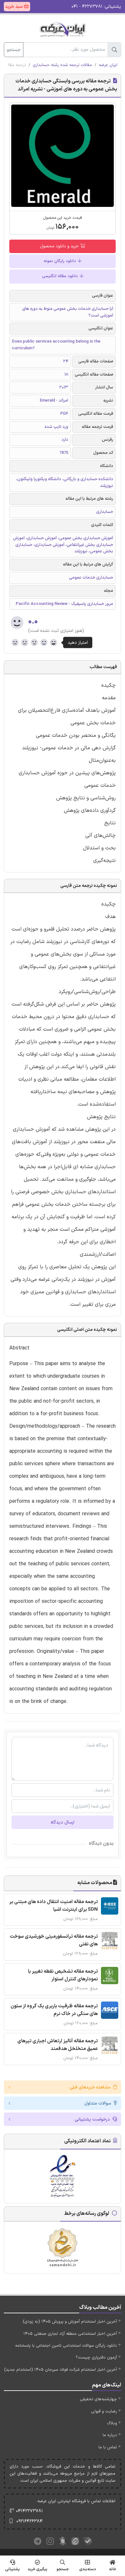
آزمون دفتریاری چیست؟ (96, 2358)
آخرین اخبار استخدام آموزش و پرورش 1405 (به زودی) (70, 2322)
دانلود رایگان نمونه (60, 261)
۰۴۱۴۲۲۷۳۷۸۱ (29, 2511)
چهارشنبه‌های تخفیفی (98, 2399)
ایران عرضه (108, 65)
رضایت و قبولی (104, 2411)
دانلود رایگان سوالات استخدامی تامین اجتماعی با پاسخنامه (66, 2346)
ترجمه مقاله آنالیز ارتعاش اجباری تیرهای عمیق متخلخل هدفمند (58, 2045)
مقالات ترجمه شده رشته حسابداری (62, 65)
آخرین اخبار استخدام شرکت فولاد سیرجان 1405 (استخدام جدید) (61, 2370)
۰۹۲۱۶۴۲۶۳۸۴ (29, 2521)
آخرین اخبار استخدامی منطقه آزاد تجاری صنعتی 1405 (70, 2334)
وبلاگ (112, 2423)
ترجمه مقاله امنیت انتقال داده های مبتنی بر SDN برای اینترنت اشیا (54, 1906)
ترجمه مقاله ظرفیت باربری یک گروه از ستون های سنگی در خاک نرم (54, 2010)
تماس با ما (108, 2447)
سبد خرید (14, 7)
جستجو (14, 50)
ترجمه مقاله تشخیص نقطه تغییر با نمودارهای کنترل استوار (63, 1975)
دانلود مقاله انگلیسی (61, 276)
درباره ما (110, 2435)
